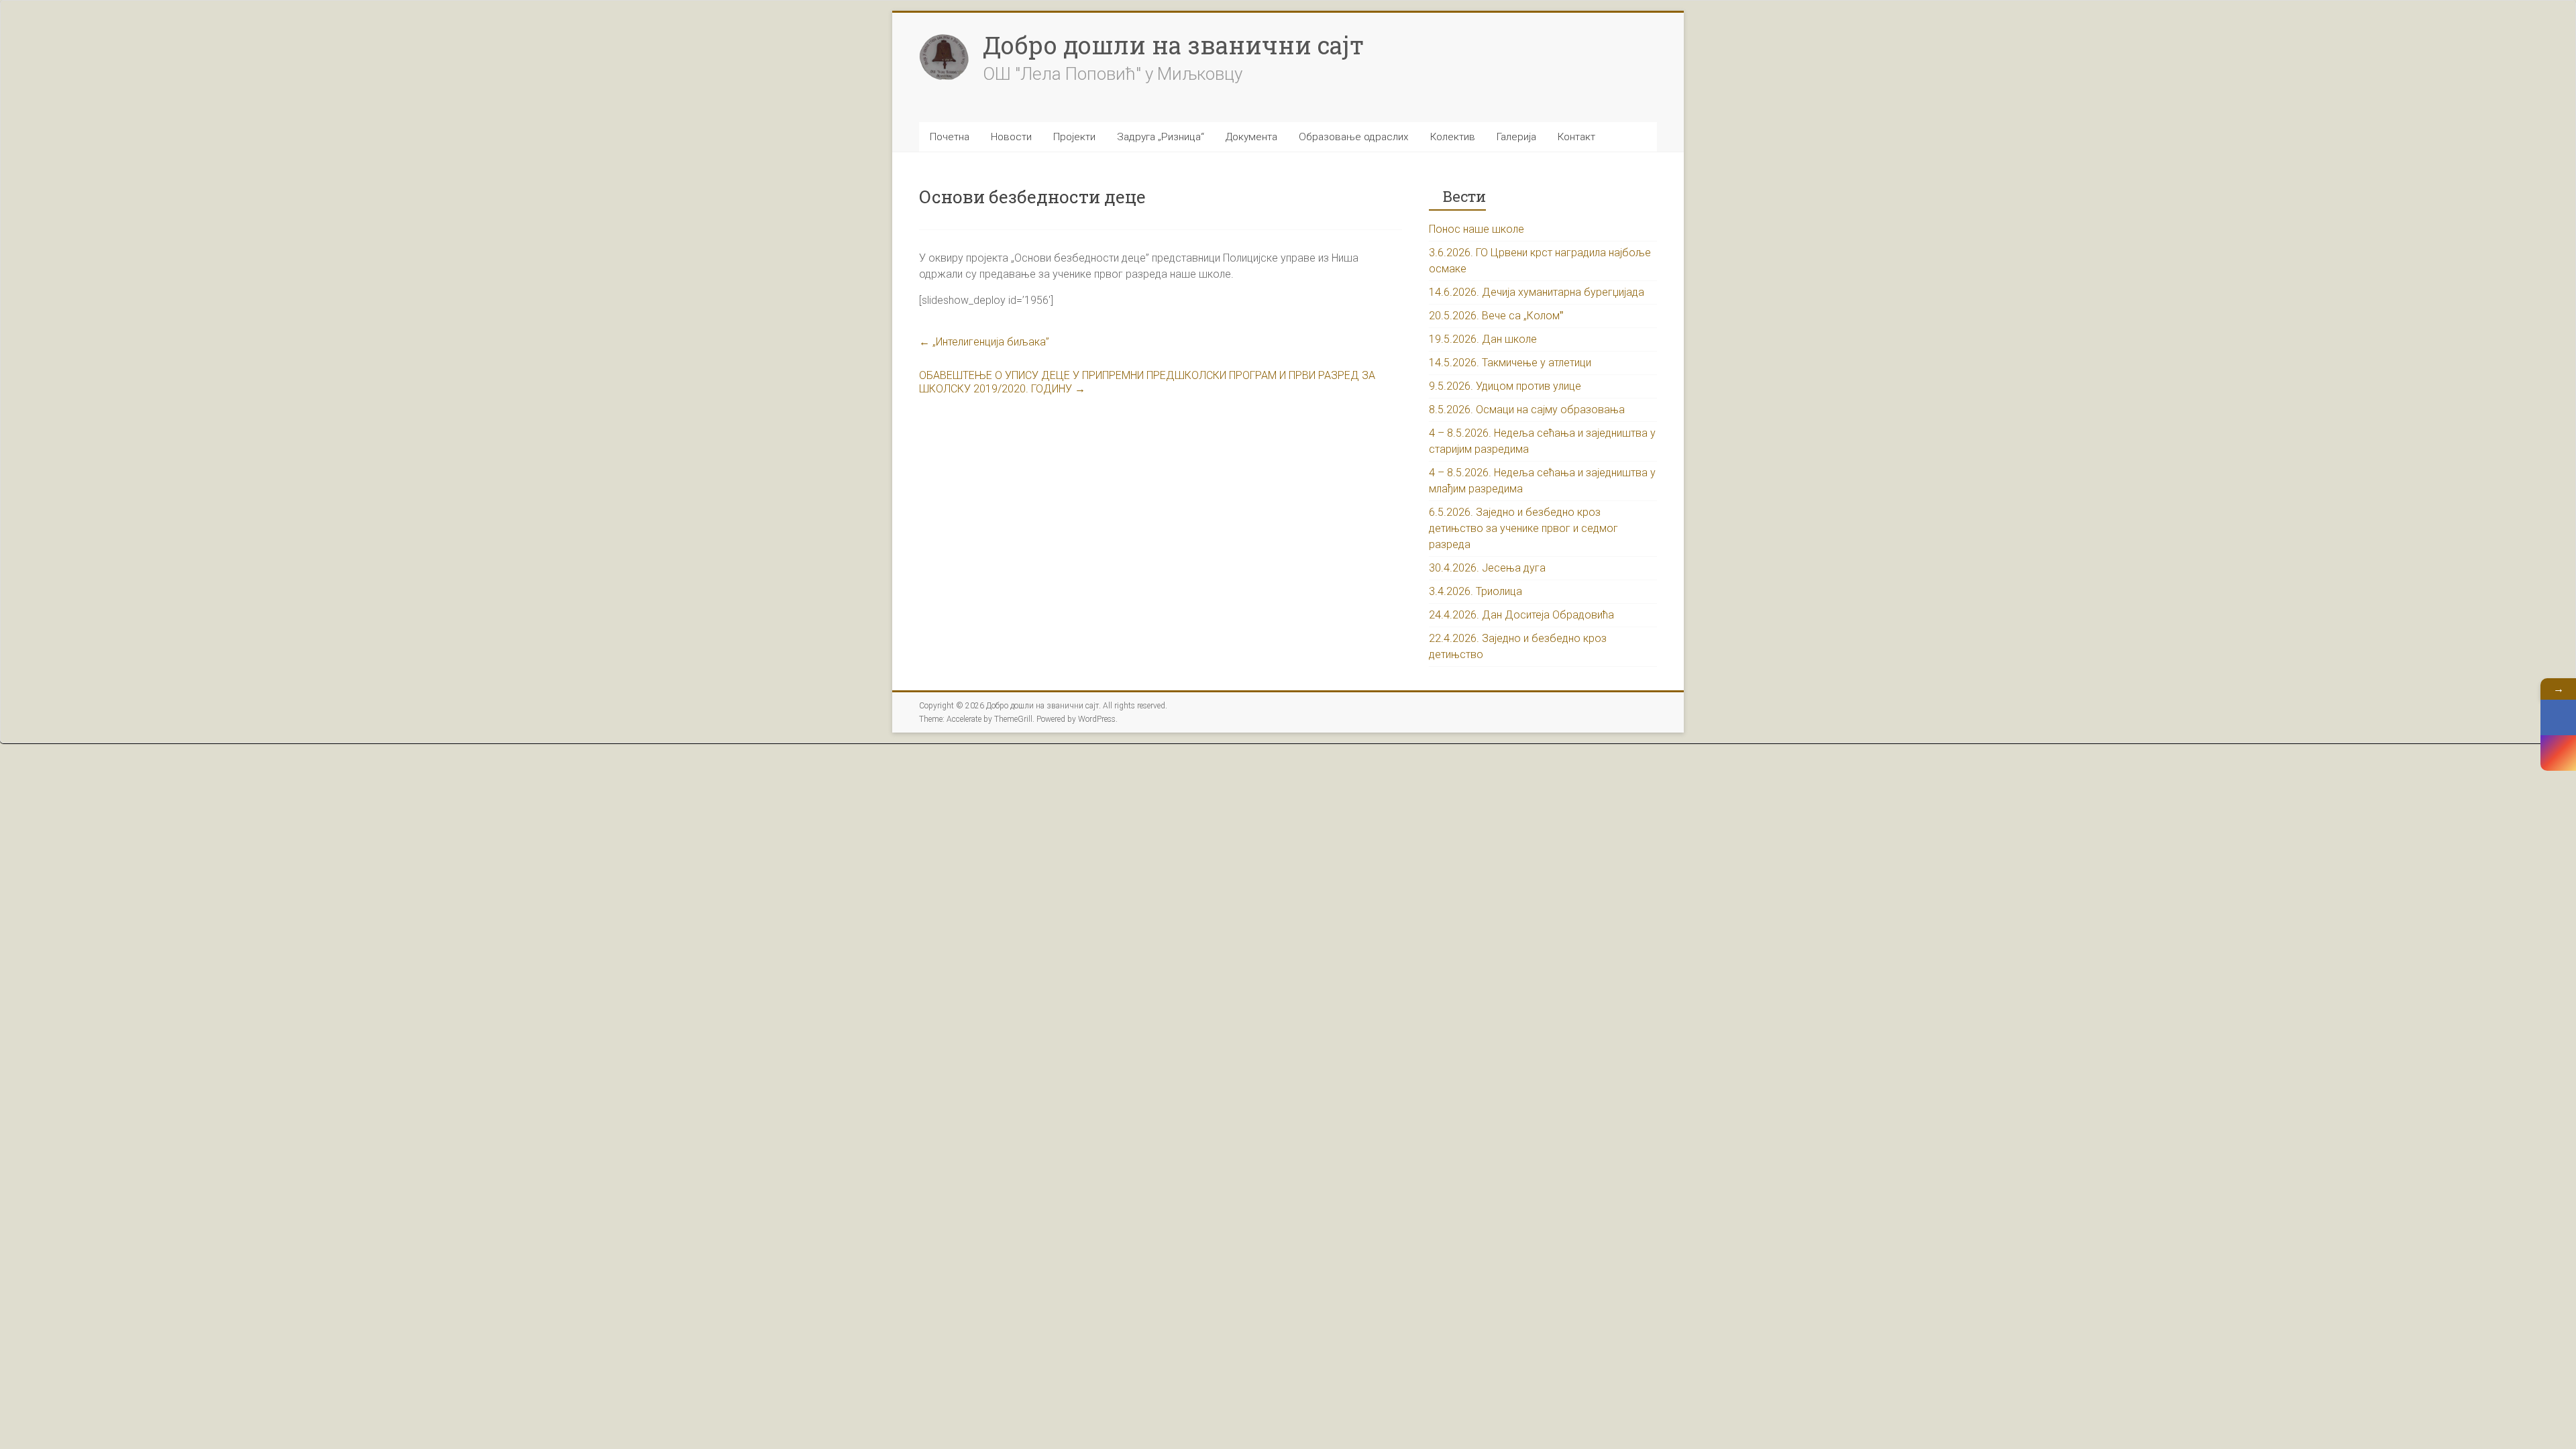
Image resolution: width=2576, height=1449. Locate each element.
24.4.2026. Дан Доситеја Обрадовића (1521, 615)
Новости (1011, 137)
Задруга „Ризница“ (1161, 137)
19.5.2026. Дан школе (1483, 339)
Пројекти (1074, 137)
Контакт (1576, 137)
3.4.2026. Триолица (1475, 591)
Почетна (950, 137)
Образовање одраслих (1354, 137)
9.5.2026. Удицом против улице (1505, 386)
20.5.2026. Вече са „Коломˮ (1496, 316)
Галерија (1516, 137)
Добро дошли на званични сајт (1173, 45)
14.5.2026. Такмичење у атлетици (1510, 363)
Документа (1251, 137)
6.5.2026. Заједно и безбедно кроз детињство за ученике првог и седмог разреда (1523, 528)
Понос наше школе (1477, 229)
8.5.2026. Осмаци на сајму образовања (1527, 410)
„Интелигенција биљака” (984, 342)
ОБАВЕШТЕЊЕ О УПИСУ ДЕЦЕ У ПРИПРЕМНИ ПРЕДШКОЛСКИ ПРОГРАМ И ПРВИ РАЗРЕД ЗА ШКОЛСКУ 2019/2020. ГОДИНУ (1147, 382)
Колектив (1453, 137)
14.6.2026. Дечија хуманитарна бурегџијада (1537, 292)
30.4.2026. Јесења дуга (1487, 568)
